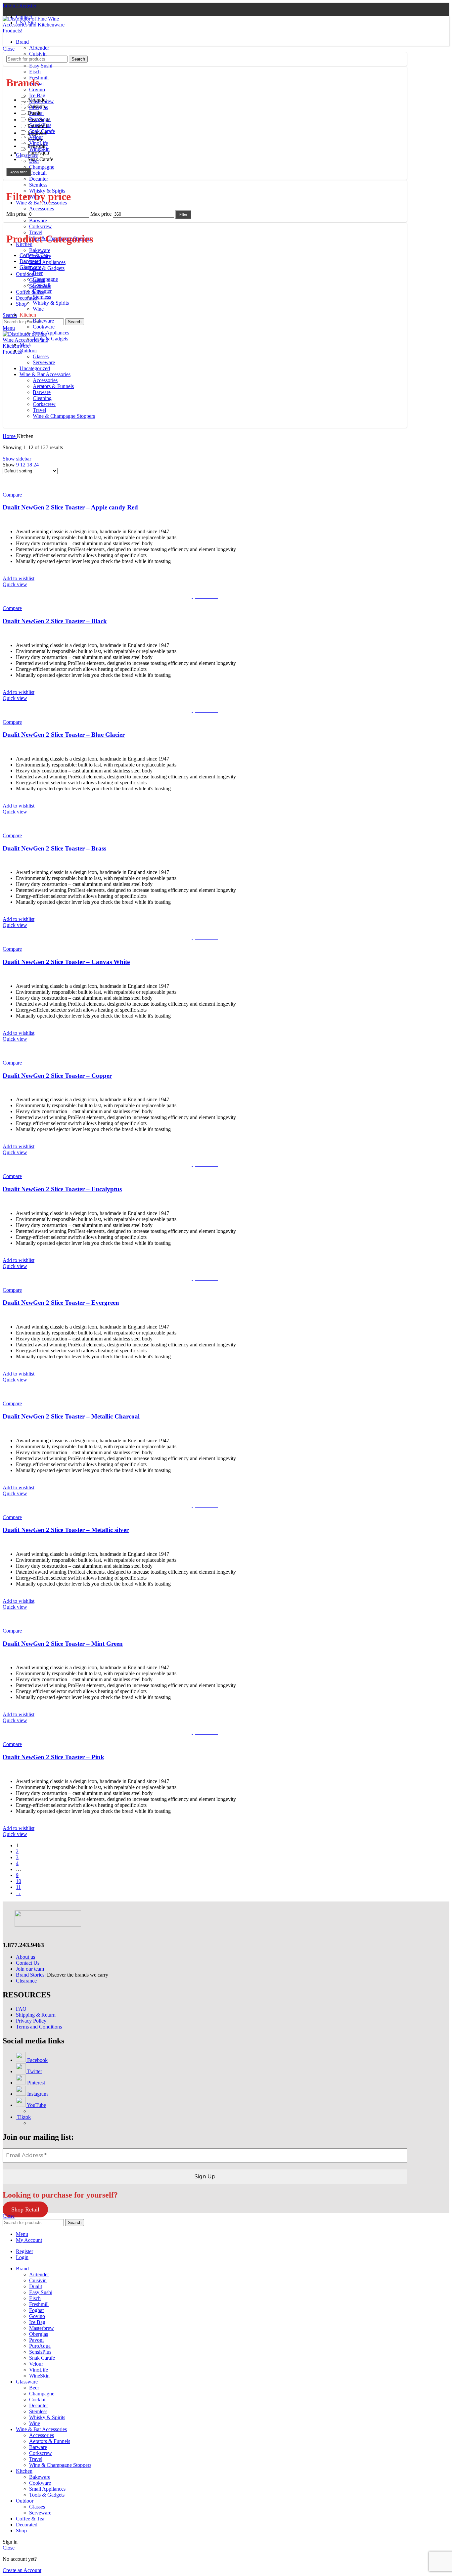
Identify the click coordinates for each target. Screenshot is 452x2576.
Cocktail (38, 173)
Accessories (42, 209)
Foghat (36, 2310)
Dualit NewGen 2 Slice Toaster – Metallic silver (66, 1530)
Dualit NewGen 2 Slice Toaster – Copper (57, 1076)
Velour (36, 2364)
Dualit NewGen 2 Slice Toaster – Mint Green (63, 1644)
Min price (16, 214)
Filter (183, 214)
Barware (38, 220)
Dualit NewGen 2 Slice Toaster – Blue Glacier (64, 735)
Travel (36, 232)
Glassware (30, 267)
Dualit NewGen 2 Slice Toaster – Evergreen (61, 1303)
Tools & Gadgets (47, 268)
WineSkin (39, 2376)
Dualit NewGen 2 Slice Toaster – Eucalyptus (62, 1189)
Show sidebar (17, 459)
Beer (38, 273)
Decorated (30, 261)
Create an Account (22, 2570)
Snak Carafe (42, 2358)
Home (10, 436)
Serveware (44, 362)
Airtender (39, 48)
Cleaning (42, 398)
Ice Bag (37, 95)
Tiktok (23, 2117)
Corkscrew (41, 226)
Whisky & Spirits (51, 303)
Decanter (39, 179)
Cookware (44, 327)
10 (19, 1881)
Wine (38, 309)
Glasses (41, 356)
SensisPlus (40, 2352)
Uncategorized (35, 368)
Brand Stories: (31, 1975)
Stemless (38, 185)
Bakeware (40, 250)
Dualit (36, 2286)
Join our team (30, 1969)
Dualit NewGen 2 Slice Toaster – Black (55, 621)
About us (25, 1957)
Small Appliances (47, 262)
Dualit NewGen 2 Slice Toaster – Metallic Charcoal (71, 1416)
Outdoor (28, 350)
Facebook (37, 2060)
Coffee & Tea (34, 255)
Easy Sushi (41, 66)
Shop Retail (25, 2209)
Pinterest (35, 2083)
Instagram (37, 2094)
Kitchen (28, 315)
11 (18, 1887)
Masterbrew (42, 2328)
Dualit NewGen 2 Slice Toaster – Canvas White (66, 962)
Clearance (26, 1981)
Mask (25, 345)
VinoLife (39, 2370)
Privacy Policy (31, 2021)
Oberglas (39, 2334)
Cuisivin (38, 54)
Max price (101, 214)
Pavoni (36, 2340)
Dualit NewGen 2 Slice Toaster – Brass (54, 848)
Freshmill (39, 2304)
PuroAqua (40, 2346)
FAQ (21, 2009)
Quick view (15, 584)
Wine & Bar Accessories (45, 374)
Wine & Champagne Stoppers (64, 416)
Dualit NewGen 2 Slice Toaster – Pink (53, 1757)
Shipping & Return (36, 2015)
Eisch (35, 72)
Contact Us (28, 1963)
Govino (37, 89)
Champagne (42, 167)
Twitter (34, 2071)
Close (9, 49)
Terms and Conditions (39, 2027)
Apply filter (19, 172)
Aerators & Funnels (53, 386)
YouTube (36, 2105)
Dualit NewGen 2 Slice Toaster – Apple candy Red (70, 507)
